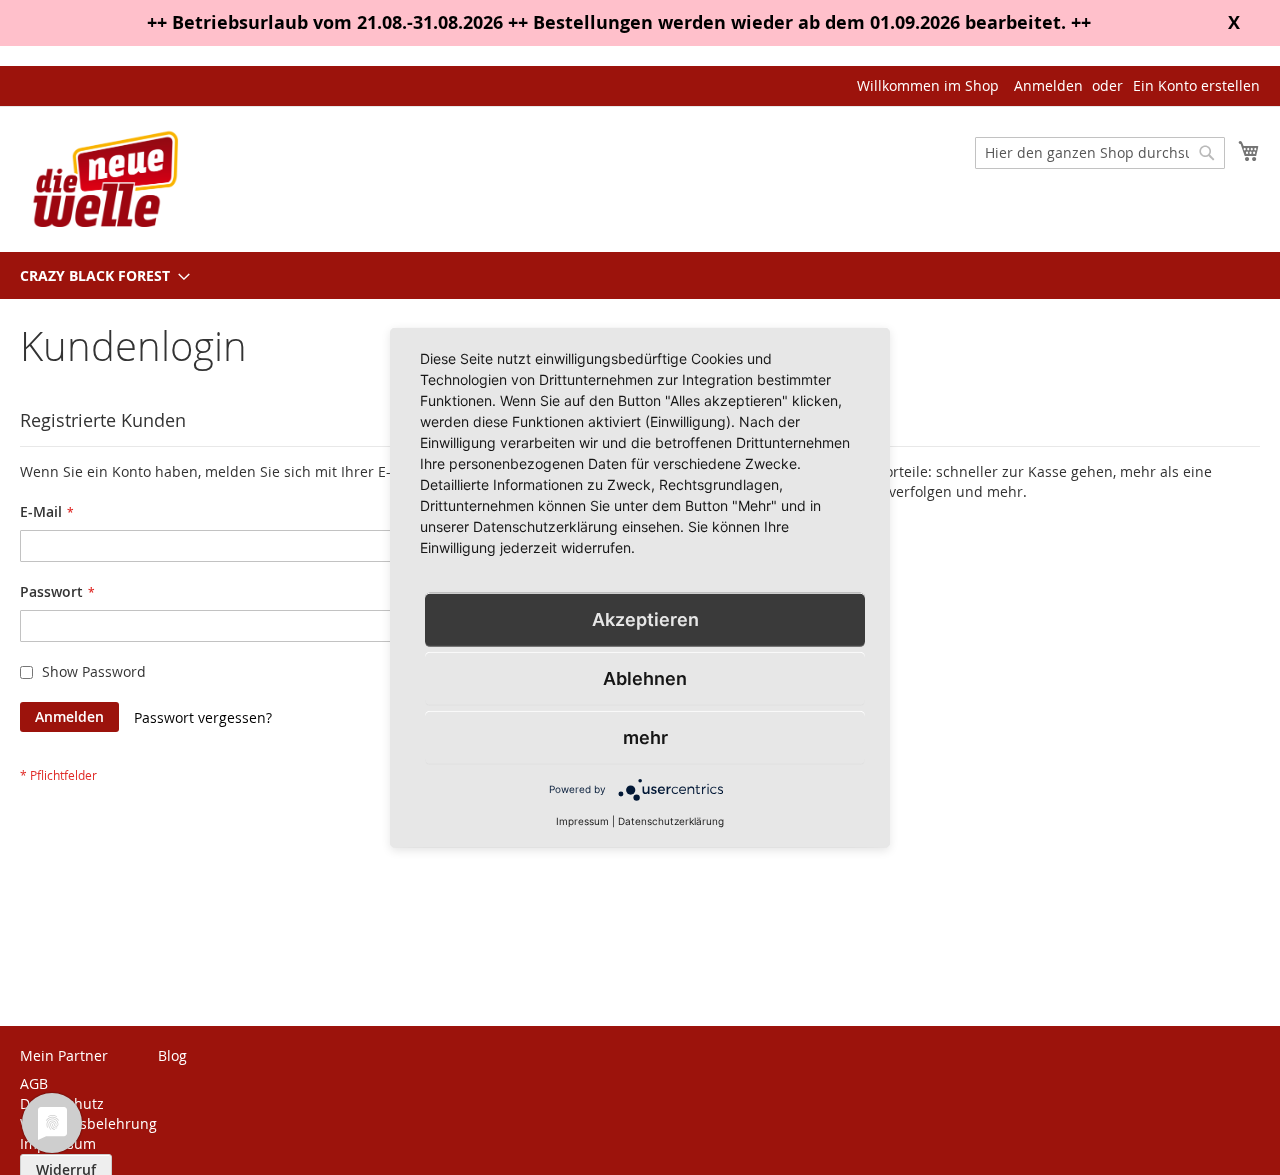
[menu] (640, 275)
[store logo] (105, 178)
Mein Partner (64, 1055)
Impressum (582, 820)
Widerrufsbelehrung (88, 1123)
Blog (172, 1055)
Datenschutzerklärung (671, 820)
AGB (34, 1083)
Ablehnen (645, 677)
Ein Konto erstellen (1196, 85)
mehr (645, 736)
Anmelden (1048, 85)
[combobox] (1100, 153)
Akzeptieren (645, 618)
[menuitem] (99, 275)
